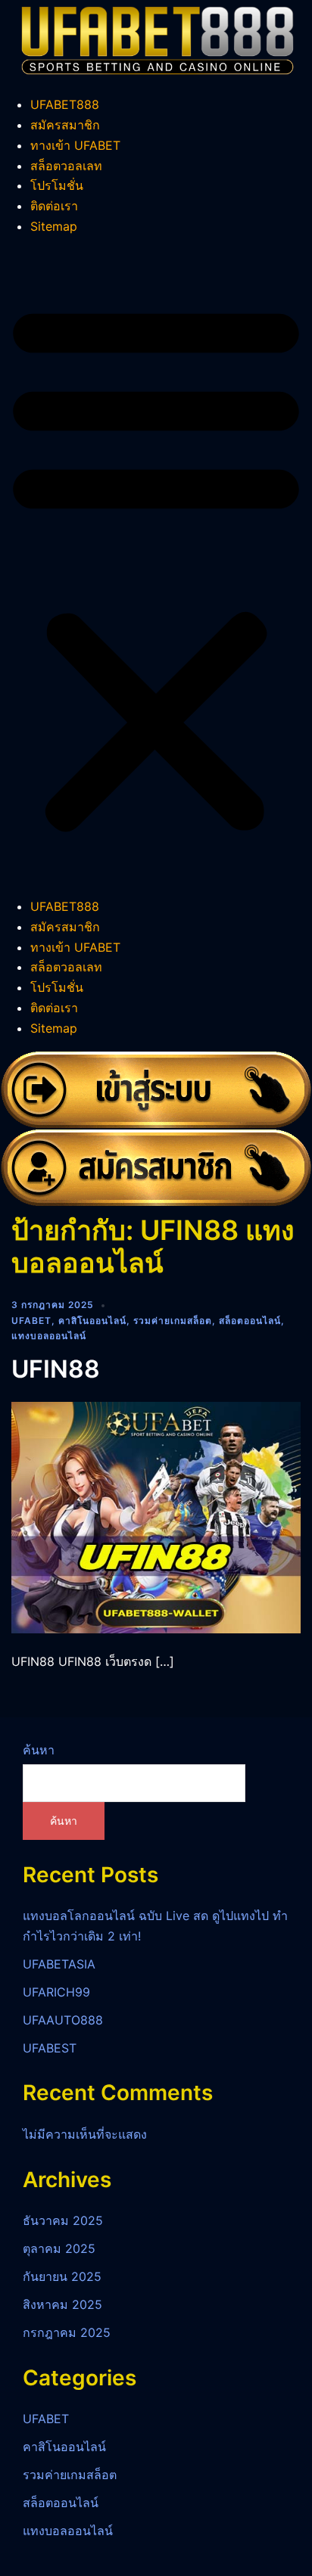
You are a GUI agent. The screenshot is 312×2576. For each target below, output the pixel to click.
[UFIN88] (156, 1516)
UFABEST (50, 2048)
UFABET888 (65, 104)
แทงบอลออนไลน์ (49, 1336)
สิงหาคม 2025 (62, 2304)
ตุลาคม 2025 (59, 2248)
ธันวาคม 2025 (63, 2220)
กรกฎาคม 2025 (67, 2332)
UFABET (31, 1321)
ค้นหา (39, 1750)
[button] (156, 567)
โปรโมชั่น (57, 185)
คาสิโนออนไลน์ (92, 1321)
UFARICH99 (56, 1992)
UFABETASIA (59, 1964)
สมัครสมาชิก (65, 125)
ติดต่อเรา (54, 206)
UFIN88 (56, 1369)
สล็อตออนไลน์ (250, 1321)
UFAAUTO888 (63, 2020)
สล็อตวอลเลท (66, 166)
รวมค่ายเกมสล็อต (173, 1321)
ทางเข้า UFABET (75, 145)
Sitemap (54, 226)
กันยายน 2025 (62, 2276)
